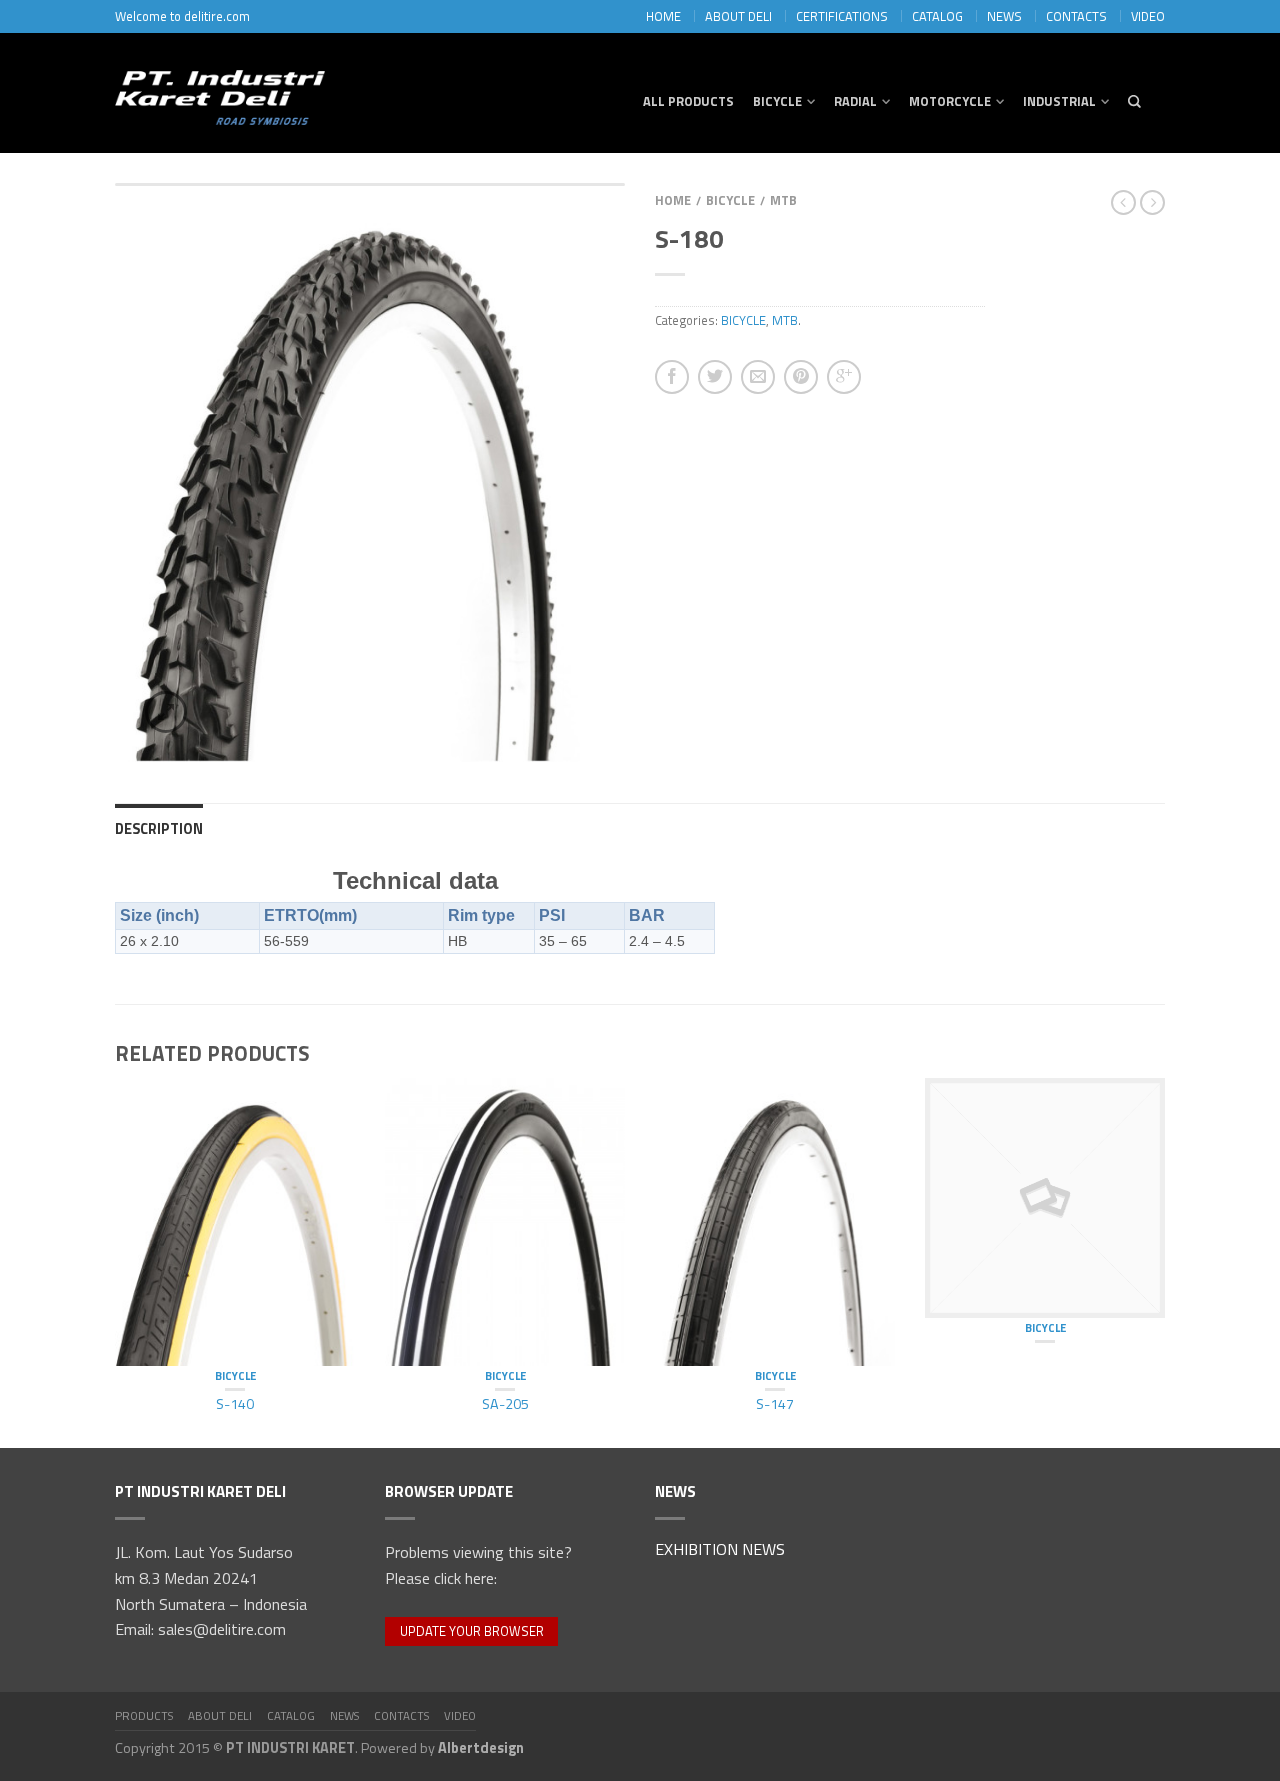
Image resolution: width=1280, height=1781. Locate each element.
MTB (783, 200)
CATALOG (937, 16)
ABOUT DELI (738, 16)
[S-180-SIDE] (370, 473)
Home (673, 200)
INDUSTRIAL (1059, 101)
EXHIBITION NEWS (720, 1550)
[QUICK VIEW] (235, 1222)
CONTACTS (1076, 16)
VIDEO (1148, 16)
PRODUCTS (144, 1715)
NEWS (1004, 16)
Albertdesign (481, 1748)
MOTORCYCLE (950, 101)
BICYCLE (777, 101)
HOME (663, 16)
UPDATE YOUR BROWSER (472, 1631)
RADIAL (855, 101)
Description (159, 829)
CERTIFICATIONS (842, 16)
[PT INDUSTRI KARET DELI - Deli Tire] (220, 92)
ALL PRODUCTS (688, 101)
